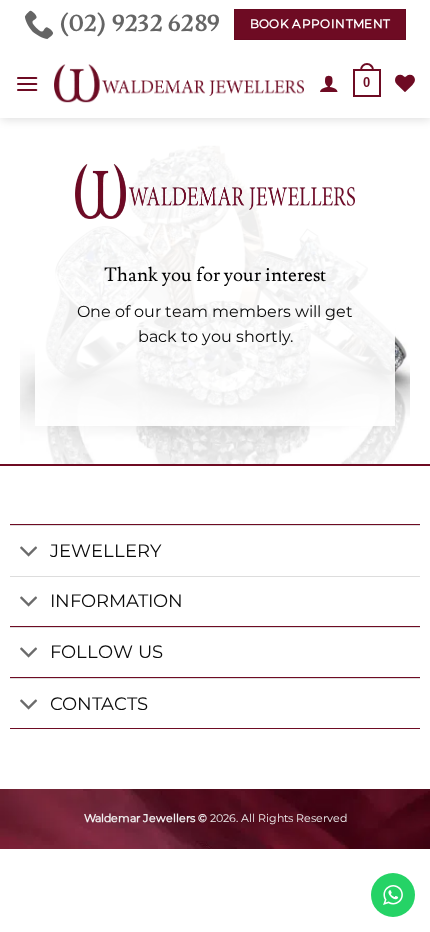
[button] (27, 83)
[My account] (329, 83)
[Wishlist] (405, 83)
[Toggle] (29, 552)
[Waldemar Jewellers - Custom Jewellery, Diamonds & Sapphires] (179, 83)
